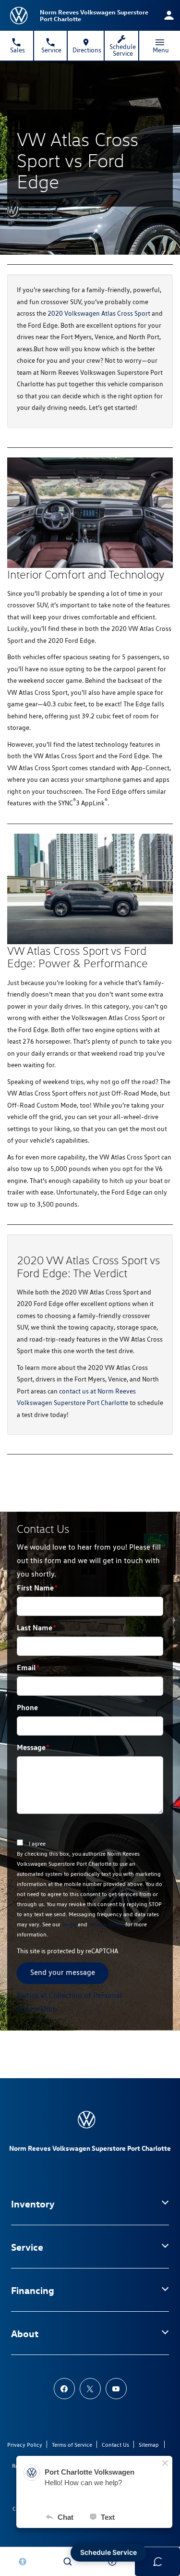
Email (28, 1667)
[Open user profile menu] (169, 15)
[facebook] (64, 2389)
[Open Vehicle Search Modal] (68, 2562)
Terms (69, 1924)
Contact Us (115, 2445)
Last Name (36, 1627)
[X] (90, 2389)
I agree (37, 1843)
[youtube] (116, 2389)
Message (33, 1747)
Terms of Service (72, 2445)
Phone (27, 1707)
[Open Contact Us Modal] (113, 2562)
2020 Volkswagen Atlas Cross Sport (99, 313)
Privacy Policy (106, 1924)
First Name (37, 1588)
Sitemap (149, 2445)
